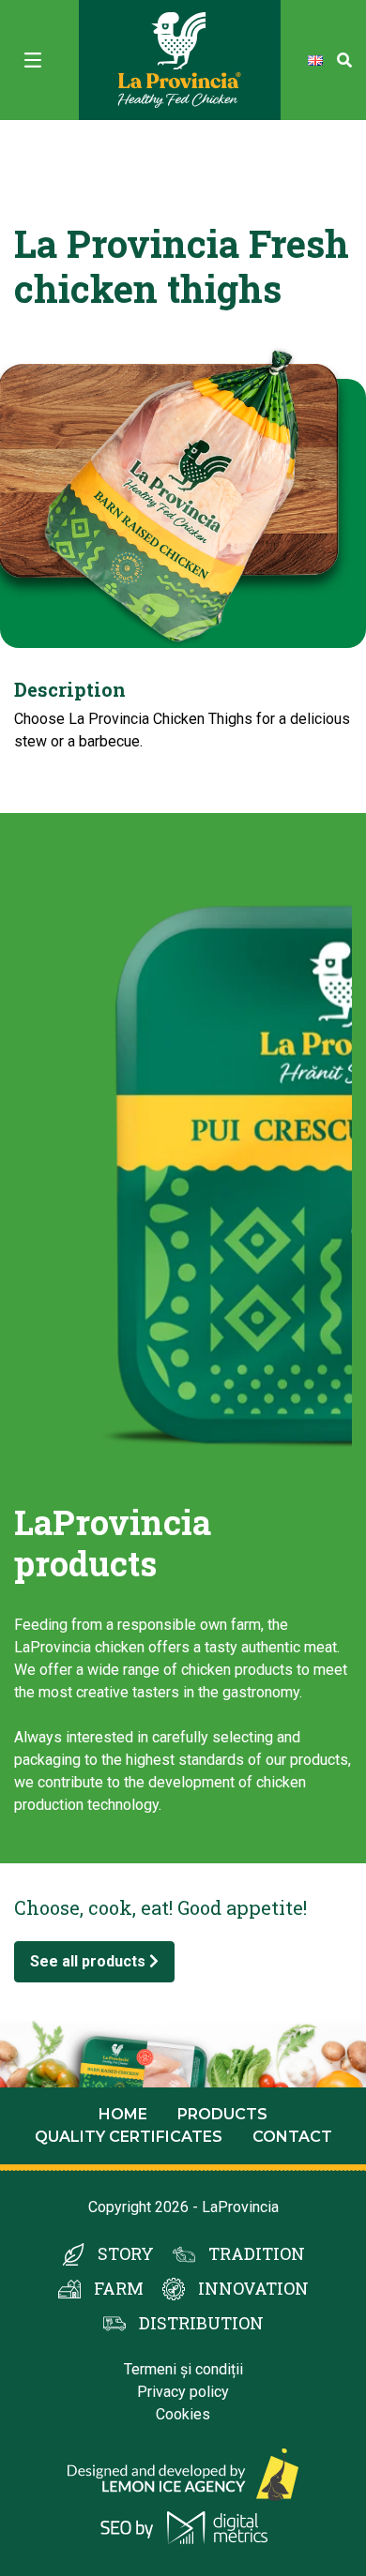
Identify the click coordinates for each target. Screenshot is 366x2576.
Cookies (183, 2414)
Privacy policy (183, 2392)
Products (222, 2114)
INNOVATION (253, 2288)
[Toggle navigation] (33, 60)
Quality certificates (129, 2137)
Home (123, 2114)
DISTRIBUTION (201, 2323)
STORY (126, 2253)
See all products (90, 1961)
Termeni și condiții (183, 2369)
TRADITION (257, 2253)
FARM (119, 2288)
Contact (292, 2137)
